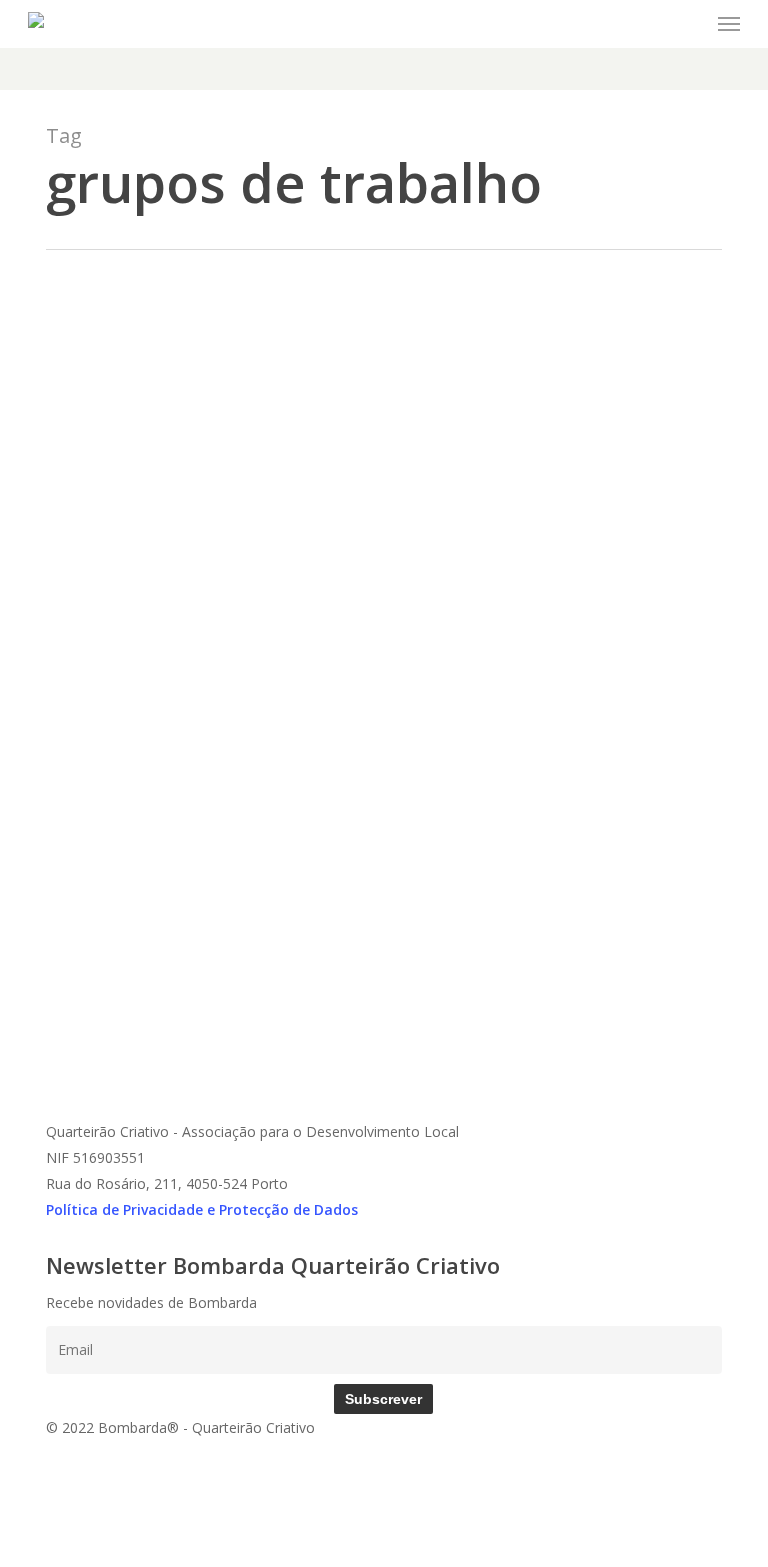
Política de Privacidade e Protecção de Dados (202, 1209)
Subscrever (383, 1399)
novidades (249, 945)
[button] (729, 24)
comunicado (99, 945)
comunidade (177, 945)
